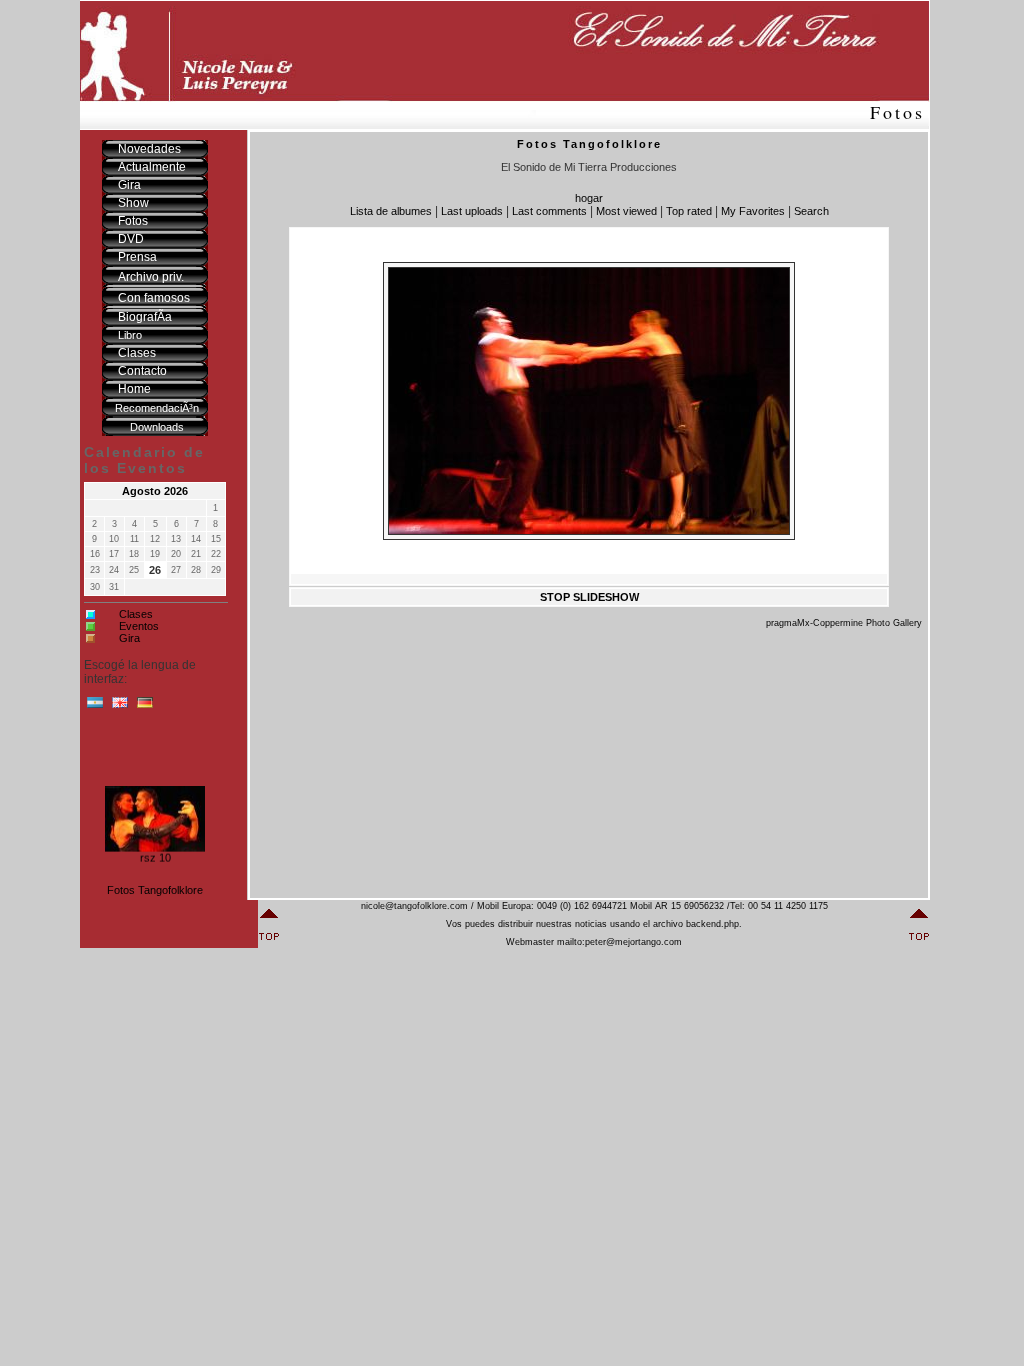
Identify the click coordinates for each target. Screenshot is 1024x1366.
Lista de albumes (391, 211)
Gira (129, 638)
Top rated (689, 211)
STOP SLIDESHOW (589, 597)
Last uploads (472, 211)
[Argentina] (95, 707)
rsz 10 (155, 855)
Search (811, 211)
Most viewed (626, 211)
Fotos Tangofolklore (155, 890)
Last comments (549, 211)
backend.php (712, 924)
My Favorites (753, 211)
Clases (136, 614)
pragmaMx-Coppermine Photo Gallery (844, 623)
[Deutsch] (145, 707)
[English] (120, 707)
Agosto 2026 (155, 491)
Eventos (139, 626)
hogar (589, 198)
